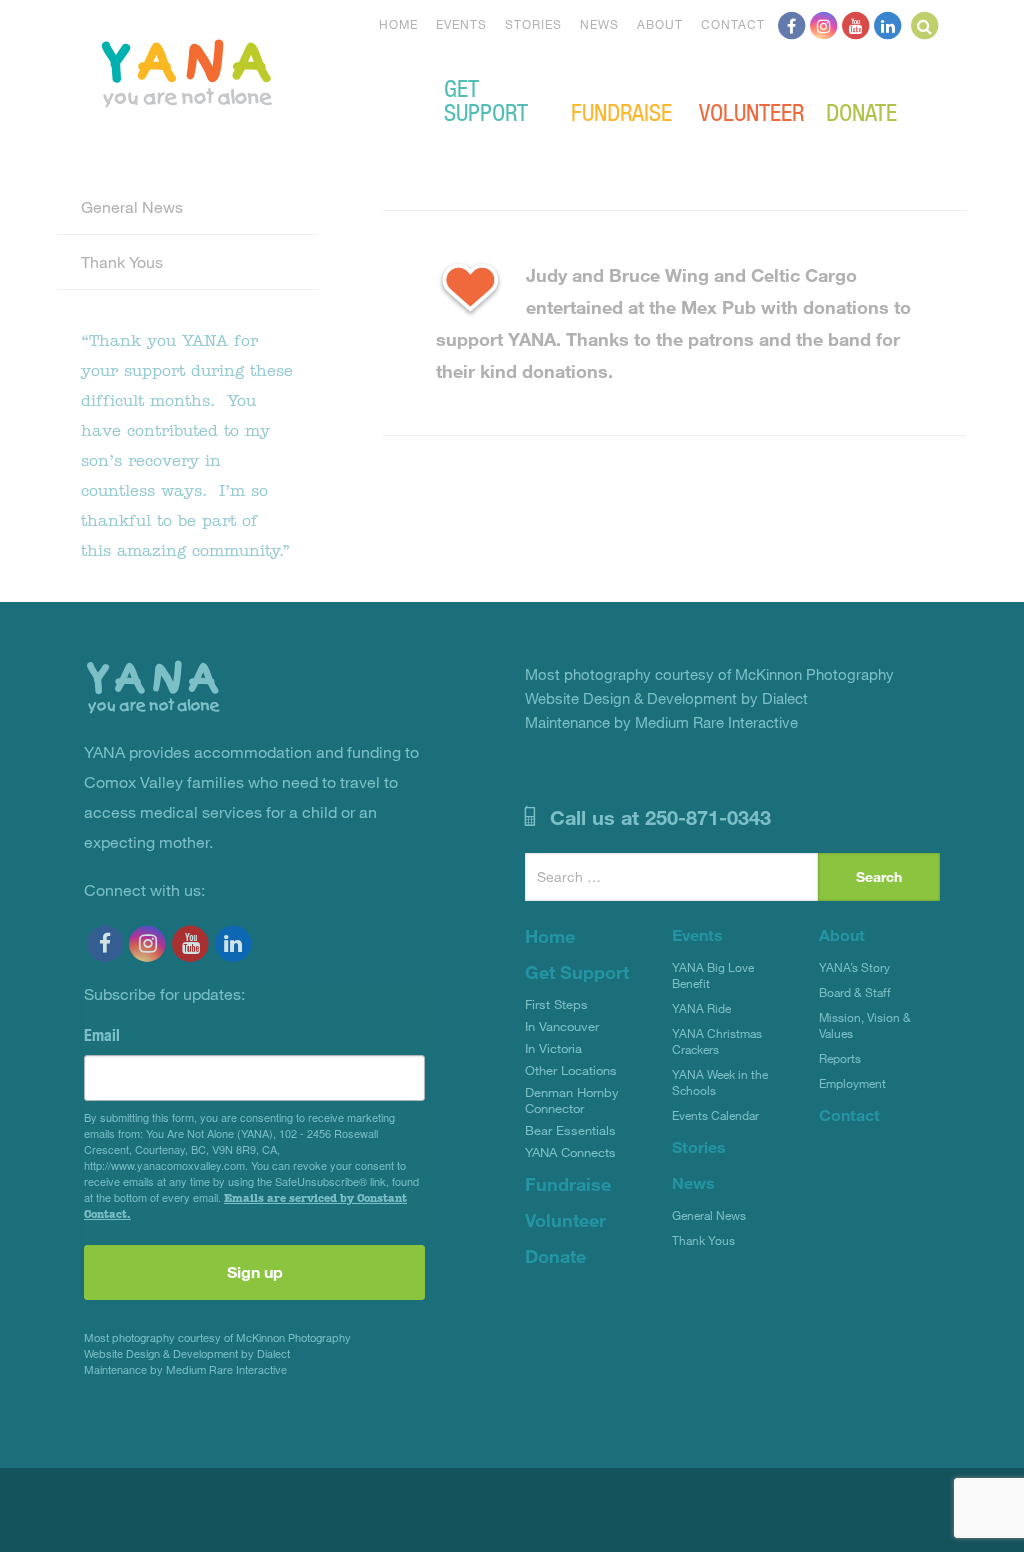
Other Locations (571, 1070)
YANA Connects (570, 1152)
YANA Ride (701, 1008)
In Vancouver (562, 1026)
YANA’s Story (854, 967)
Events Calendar (715, 1115)
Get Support (486, 99)
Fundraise (621, 111)
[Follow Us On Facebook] (792, 24)
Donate (861, 111)
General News (132, 206)
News (599, 24)
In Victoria (553, 1048)
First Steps (556, 1004)
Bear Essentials (570, 1130)
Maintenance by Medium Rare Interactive (185, 1369)
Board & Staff (855, 992)
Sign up (255, 1271)
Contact (733, 24)
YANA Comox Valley (254, 71)
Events (461, 24)
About (660, 24)
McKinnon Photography (293, 1337)
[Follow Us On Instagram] (824, 24)
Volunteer (751, 111)
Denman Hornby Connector (572, 1100)
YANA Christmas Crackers (717, 1041)
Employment (852, 1083)
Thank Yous (122, 261)
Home (398, 24)
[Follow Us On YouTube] (856, 24)
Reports (840, 1058)
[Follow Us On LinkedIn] (888, 24)
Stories (533, 24)
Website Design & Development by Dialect (187, 1353)
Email (102, 1035)
